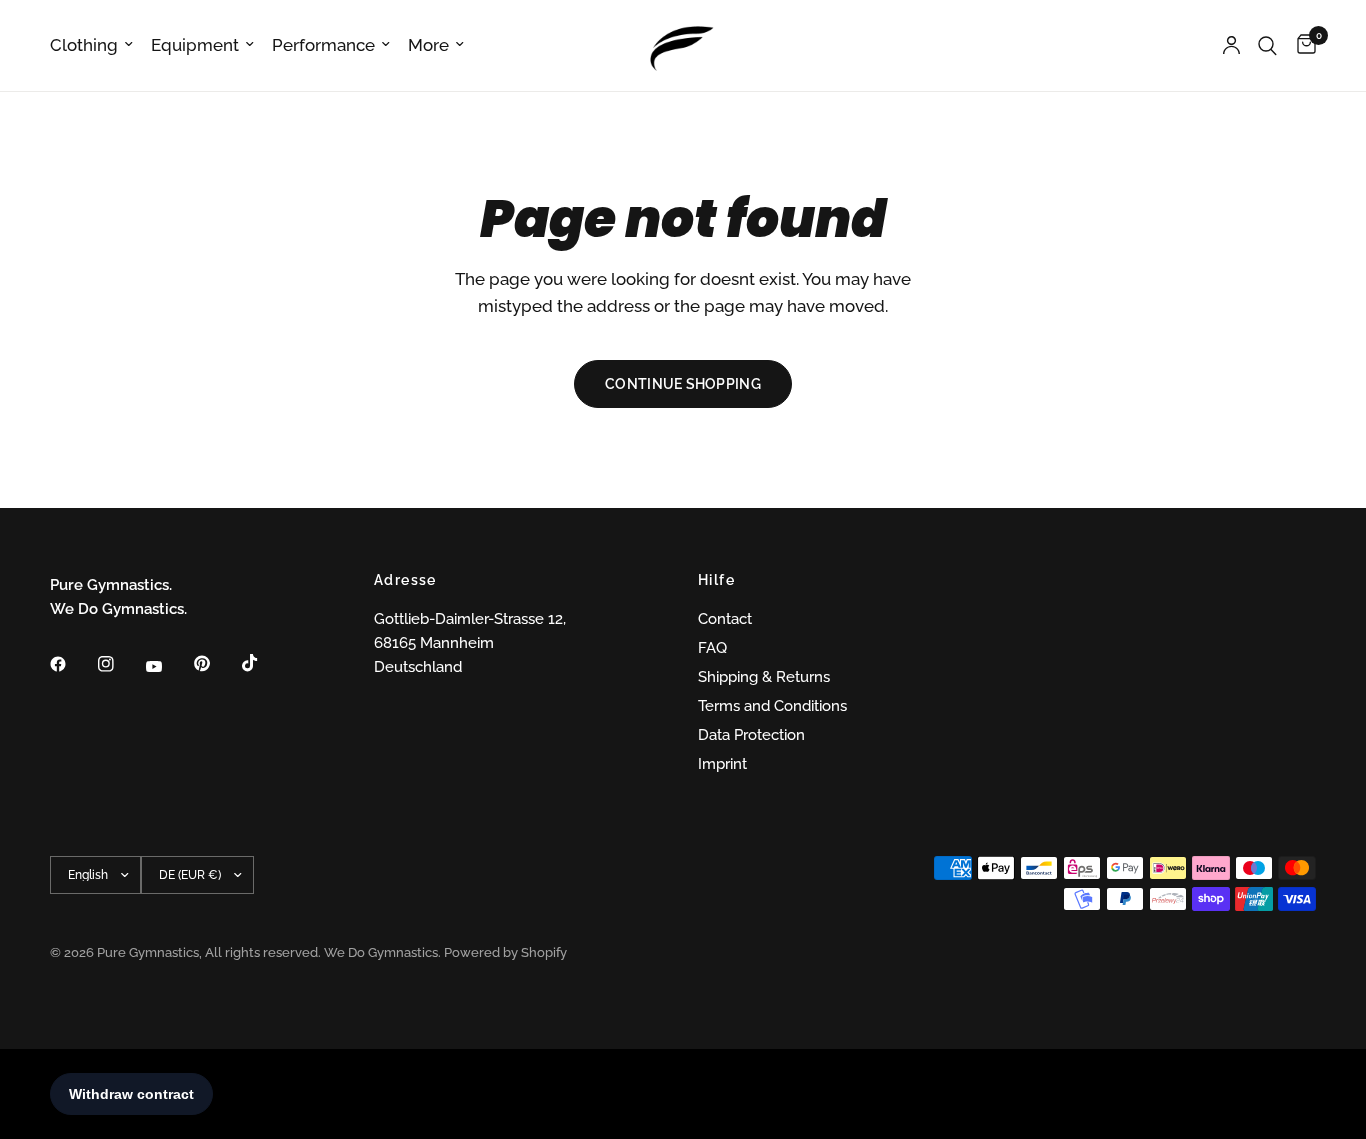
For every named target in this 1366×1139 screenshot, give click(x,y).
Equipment (195, 45)
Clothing (84, 45)
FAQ (712, 648)
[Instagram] (120, 664)
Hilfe (716, 580)
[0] (1301, 45)
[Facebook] (72, 664)
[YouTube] (168, 667)
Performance (323, 45)
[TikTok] (264, 663)
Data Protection (751, 735)
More (428, 45)
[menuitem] (96, 45)
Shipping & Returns (764, 677)
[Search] (1267, 45)
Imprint (722, 764)
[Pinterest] (216, 664)
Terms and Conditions (772, 706)
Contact (725, 619)
